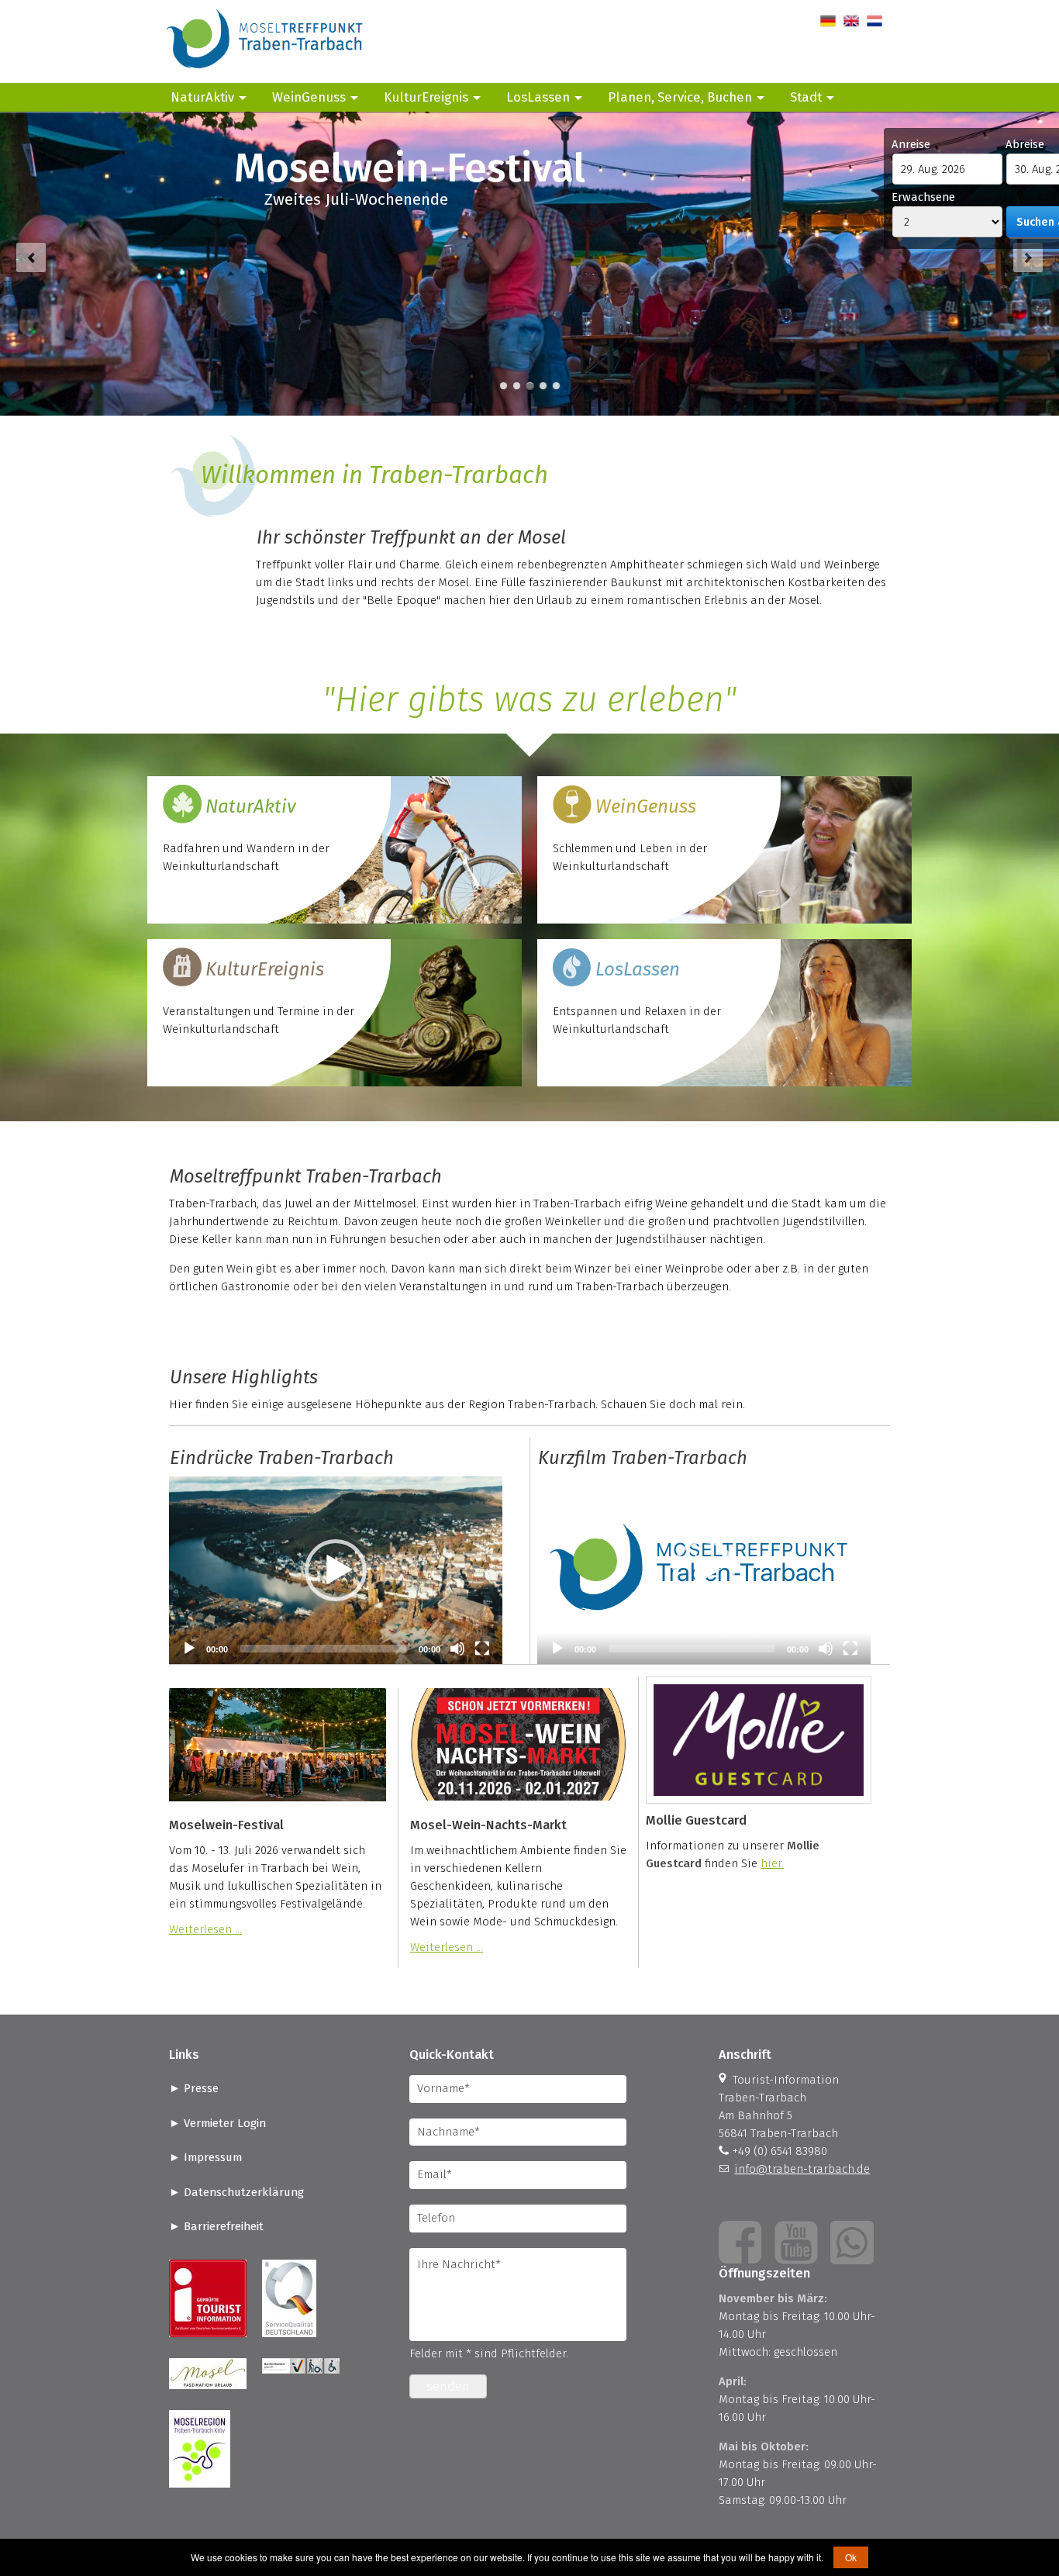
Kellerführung (543, 386)
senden (448, 2386)
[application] (336, 1570)
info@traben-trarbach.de (802, 2169)
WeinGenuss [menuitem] (309, 97)
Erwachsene (923, 197)
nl (872, 21)
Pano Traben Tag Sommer (504, 386)
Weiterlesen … (205, 1929)
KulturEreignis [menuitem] (426, 97)
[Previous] (31, 257)
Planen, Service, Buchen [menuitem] (680, 97)
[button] (336, 1570)
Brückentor (517, 386)
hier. (772, 1863)
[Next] (1028, 257)
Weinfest (530, 386)
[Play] (189, 1649)
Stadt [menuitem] (806, 97)
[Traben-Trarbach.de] (266, 74)
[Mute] (457, 1649)
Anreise (911, 144)
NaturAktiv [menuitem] (202, 97)
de (827, 21)
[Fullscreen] (482, 1649)
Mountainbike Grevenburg (556, 386)
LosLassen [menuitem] (538, 97)
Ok (851, 2557)
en (850, 21)
